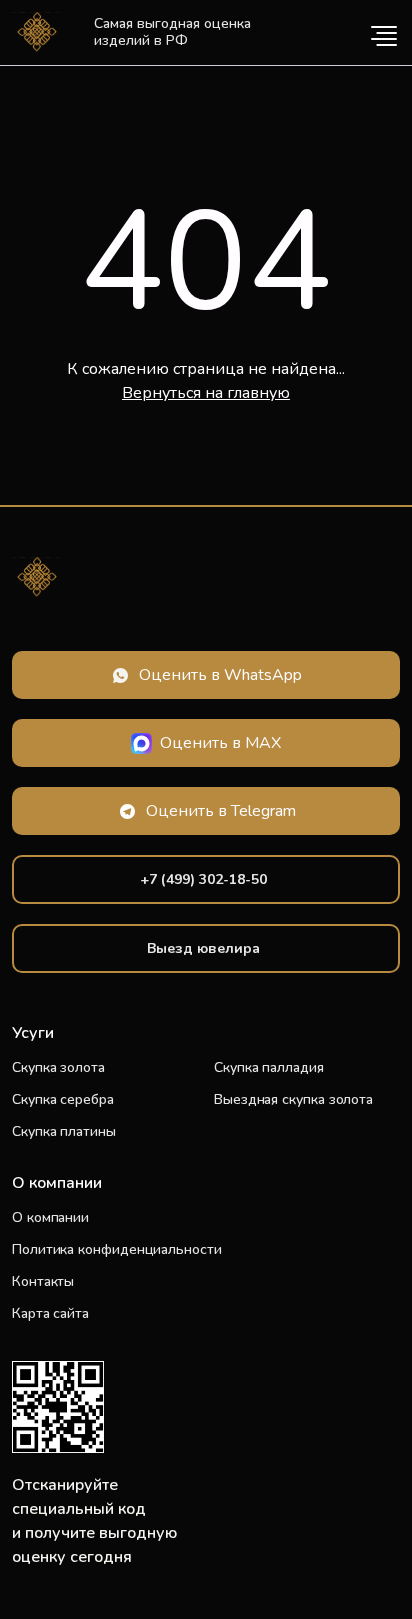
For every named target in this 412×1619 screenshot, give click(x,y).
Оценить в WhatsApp (220, 675)
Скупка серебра (63, 1099)
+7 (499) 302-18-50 (203, 879)
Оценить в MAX (220, 743)
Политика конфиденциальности (117, 1249)
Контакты (43, 1281)
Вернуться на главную (206, 393)
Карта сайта (50, 1313)
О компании (50, 1217)
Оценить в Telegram (221, 811)
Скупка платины (64, 1131)
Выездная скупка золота (293, 1099)
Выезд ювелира (203, 948)
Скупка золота (58, 1067)
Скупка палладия (269, 1067)
